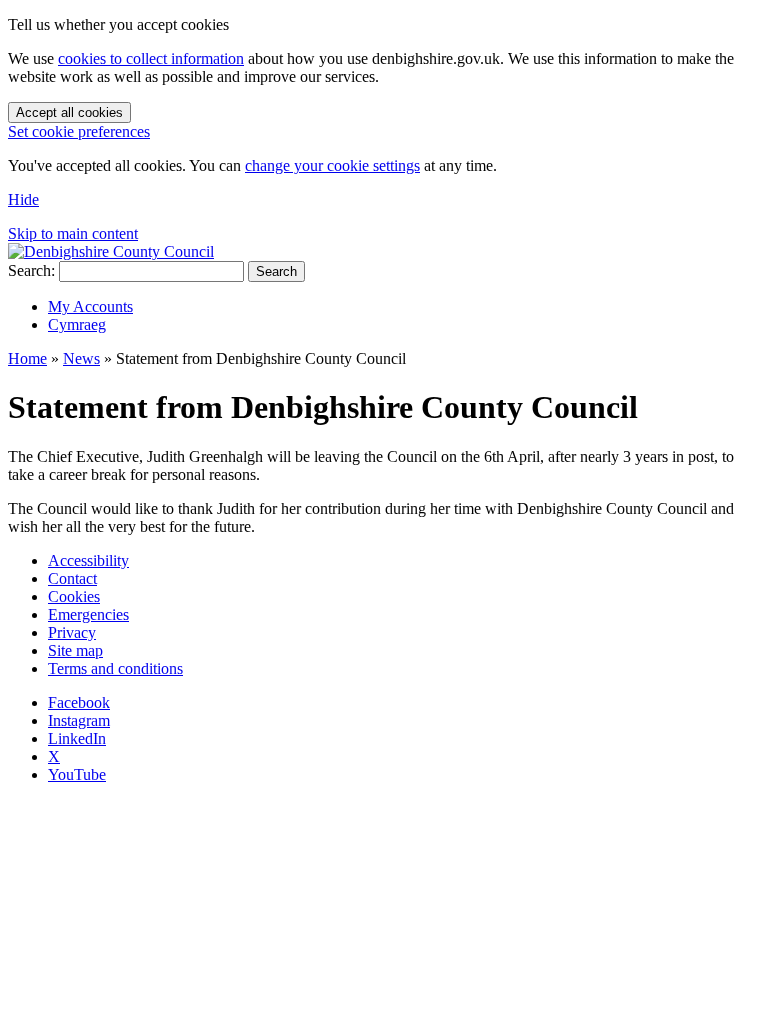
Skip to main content (73, 233)
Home (27, 358)
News (81, 358)
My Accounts (90, 306)
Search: (31, 270)
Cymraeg (77, 324)
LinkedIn (77, 738)
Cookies (74, 596)
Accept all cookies (69, 112)
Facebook (79, 702)
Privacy (72, 632)
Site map (75, 650)
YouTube (77, 774)
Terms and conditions (115, 668)
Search (276, 271)
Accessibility (88, 560)
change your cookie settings (332, 165)
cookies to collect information (151, 58)
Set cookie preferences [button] (79, 131)
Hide (23, 199)
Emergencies (88, 614)
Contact (72, 578)
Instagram (79, 720)
